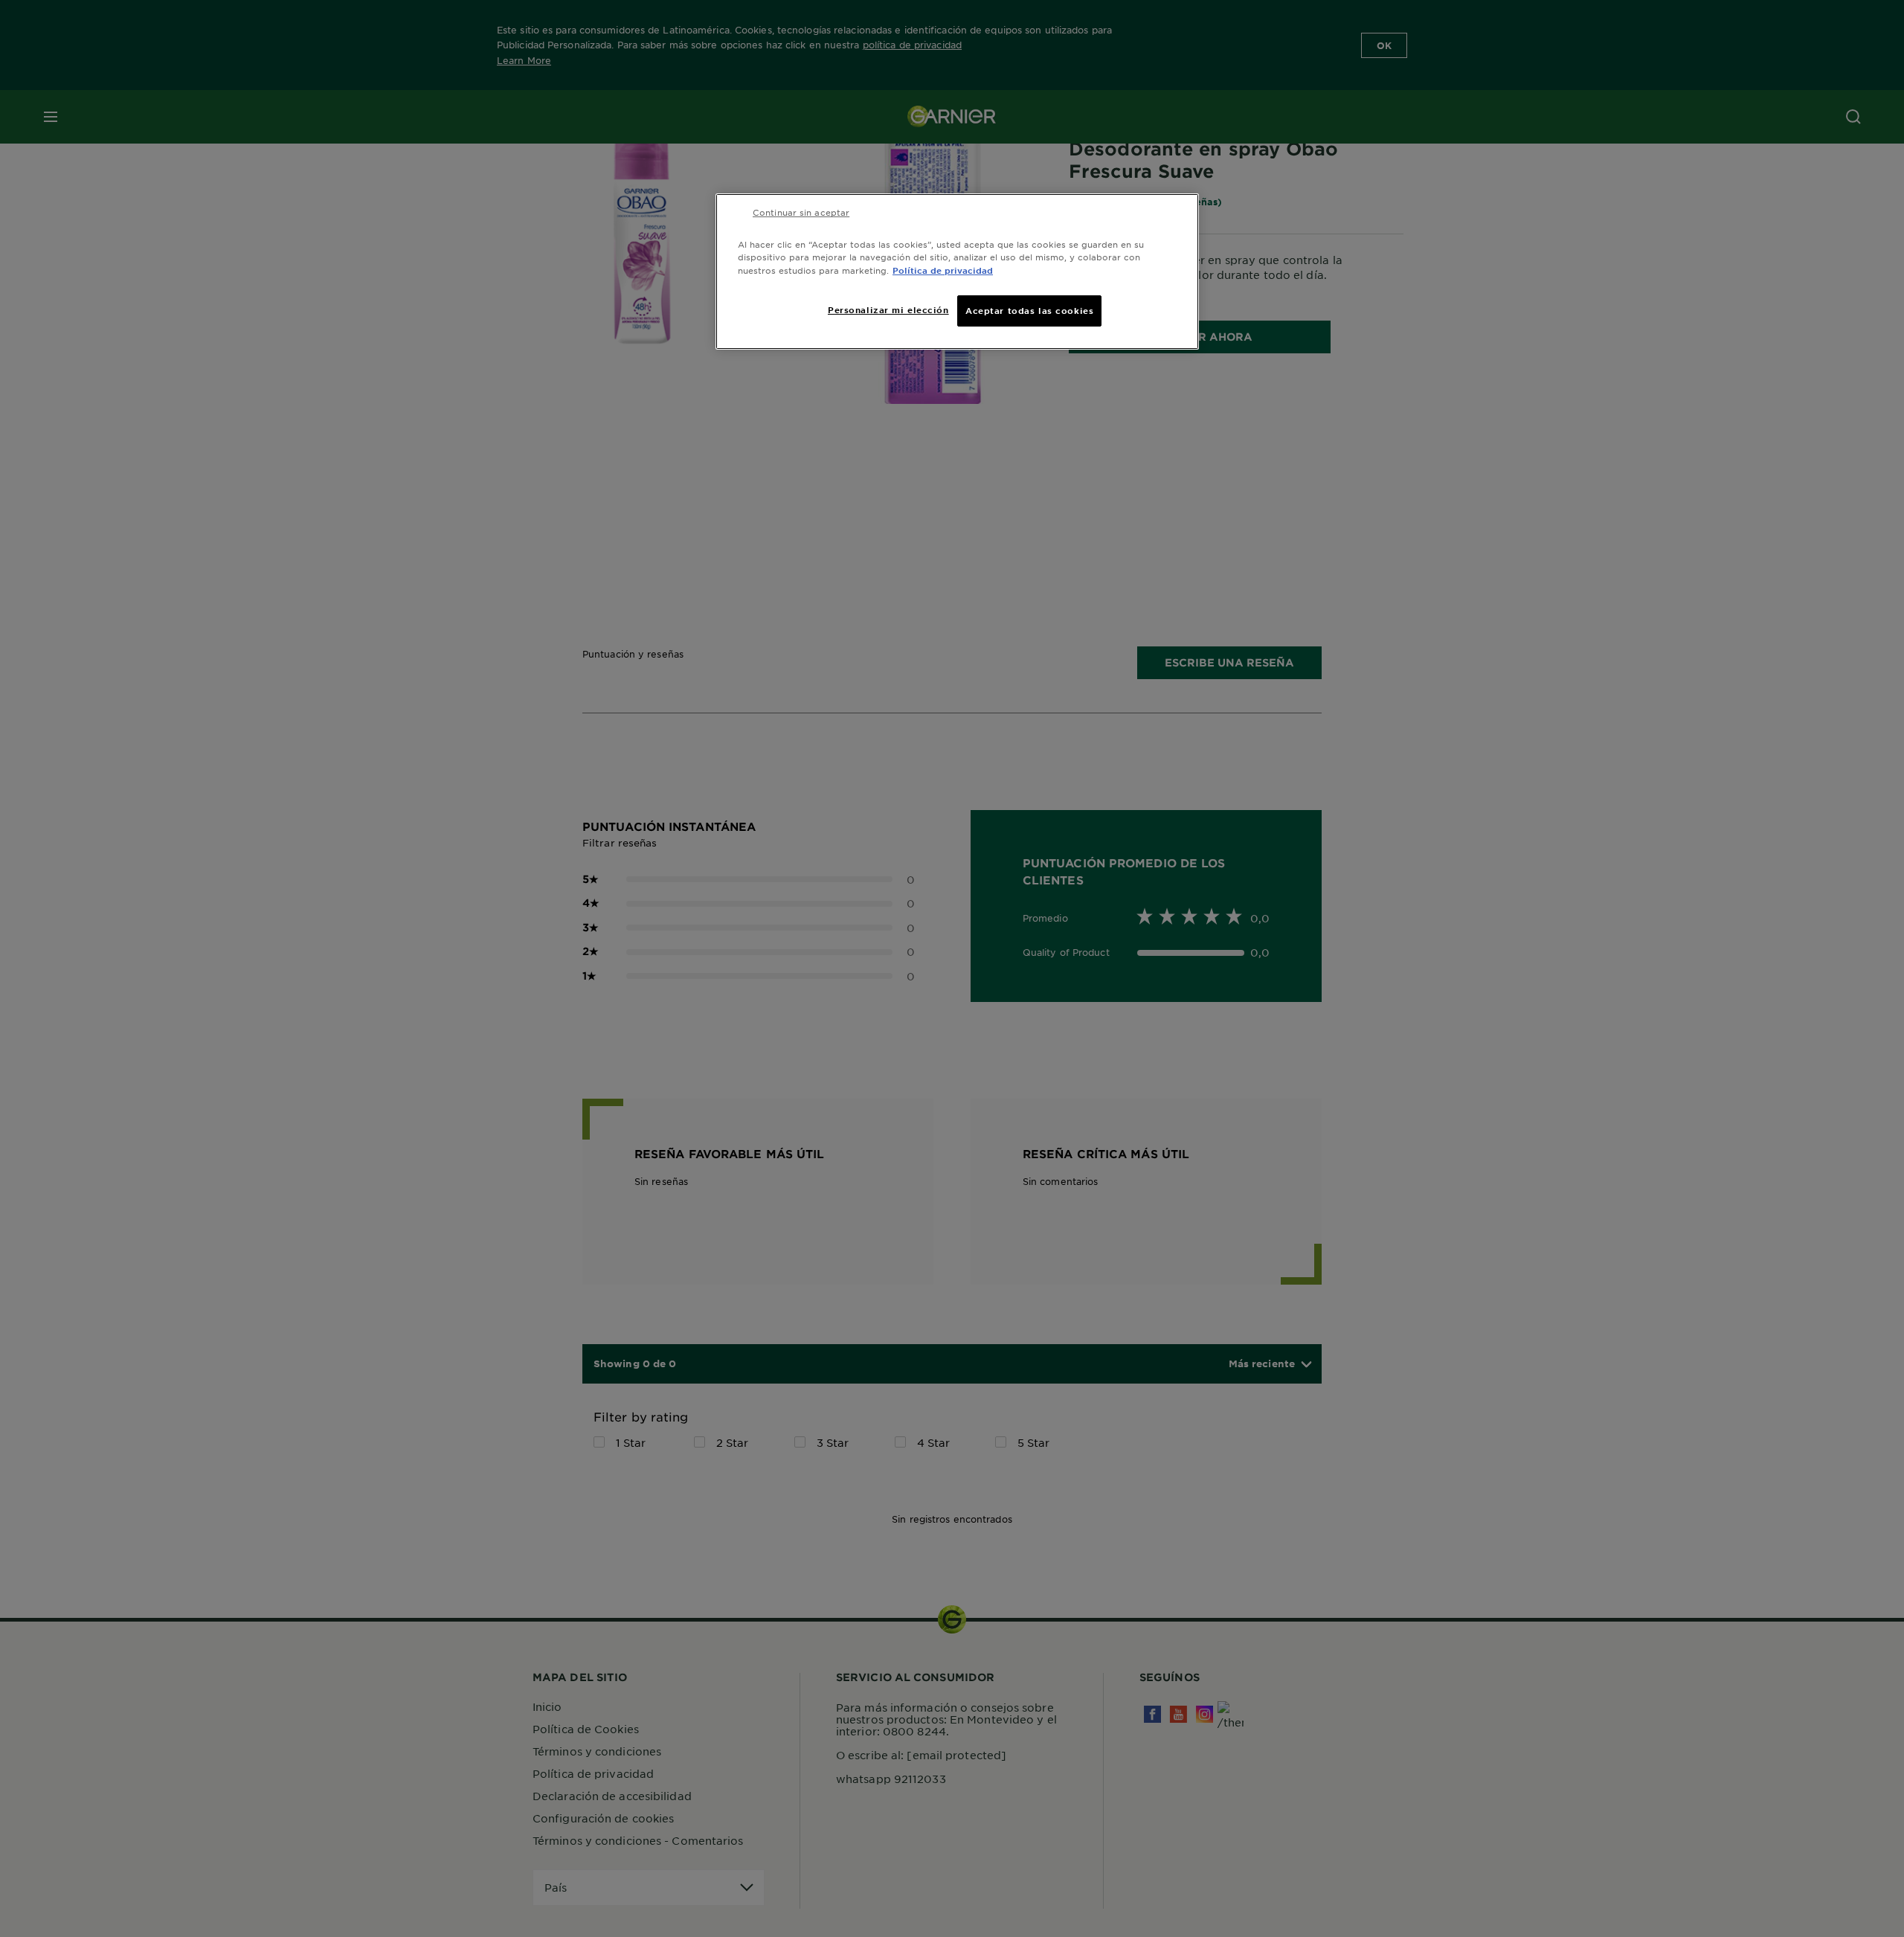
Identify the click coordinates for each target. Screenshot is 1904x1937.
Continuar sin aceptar (801, 212)
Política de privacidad (943, 270)
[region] (957, 271)
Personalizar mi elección (888, 309)
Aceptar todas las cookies (1029, 310)
